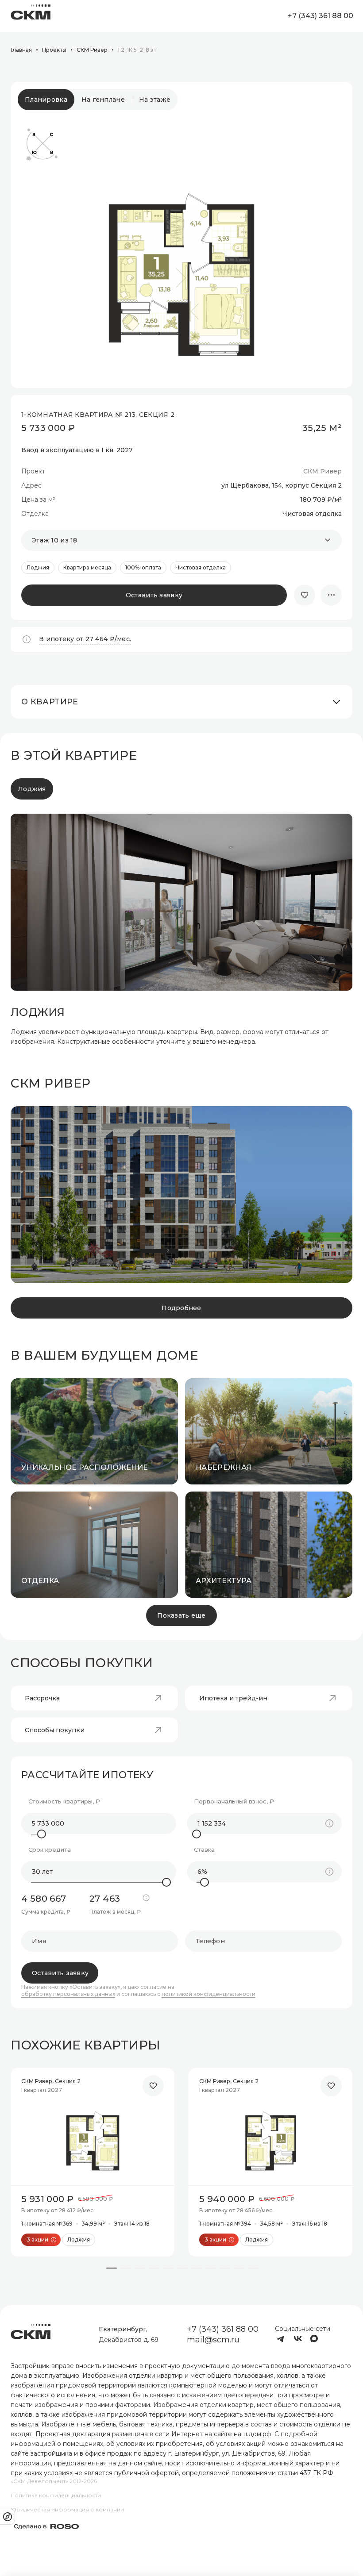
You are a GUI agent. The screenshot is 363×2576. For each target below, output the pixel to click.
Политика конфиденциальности (56, 2495)
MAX (316, 2339)
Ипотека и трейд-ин (233, 1698)
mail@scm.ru (213, 2340)
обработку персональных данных (68, 1994)
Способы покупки (55, 1730)
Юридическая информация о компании (67, 2509)
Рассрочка (42, 1698)
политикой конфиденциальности (209, 1994)
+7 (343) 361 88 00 (320, 16)
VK (298, 2339)
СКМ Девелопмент (31, 16)
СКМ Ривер (322, 471)
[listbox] (181, 540)
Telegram (280, 2339)
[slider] (42, 1834)
